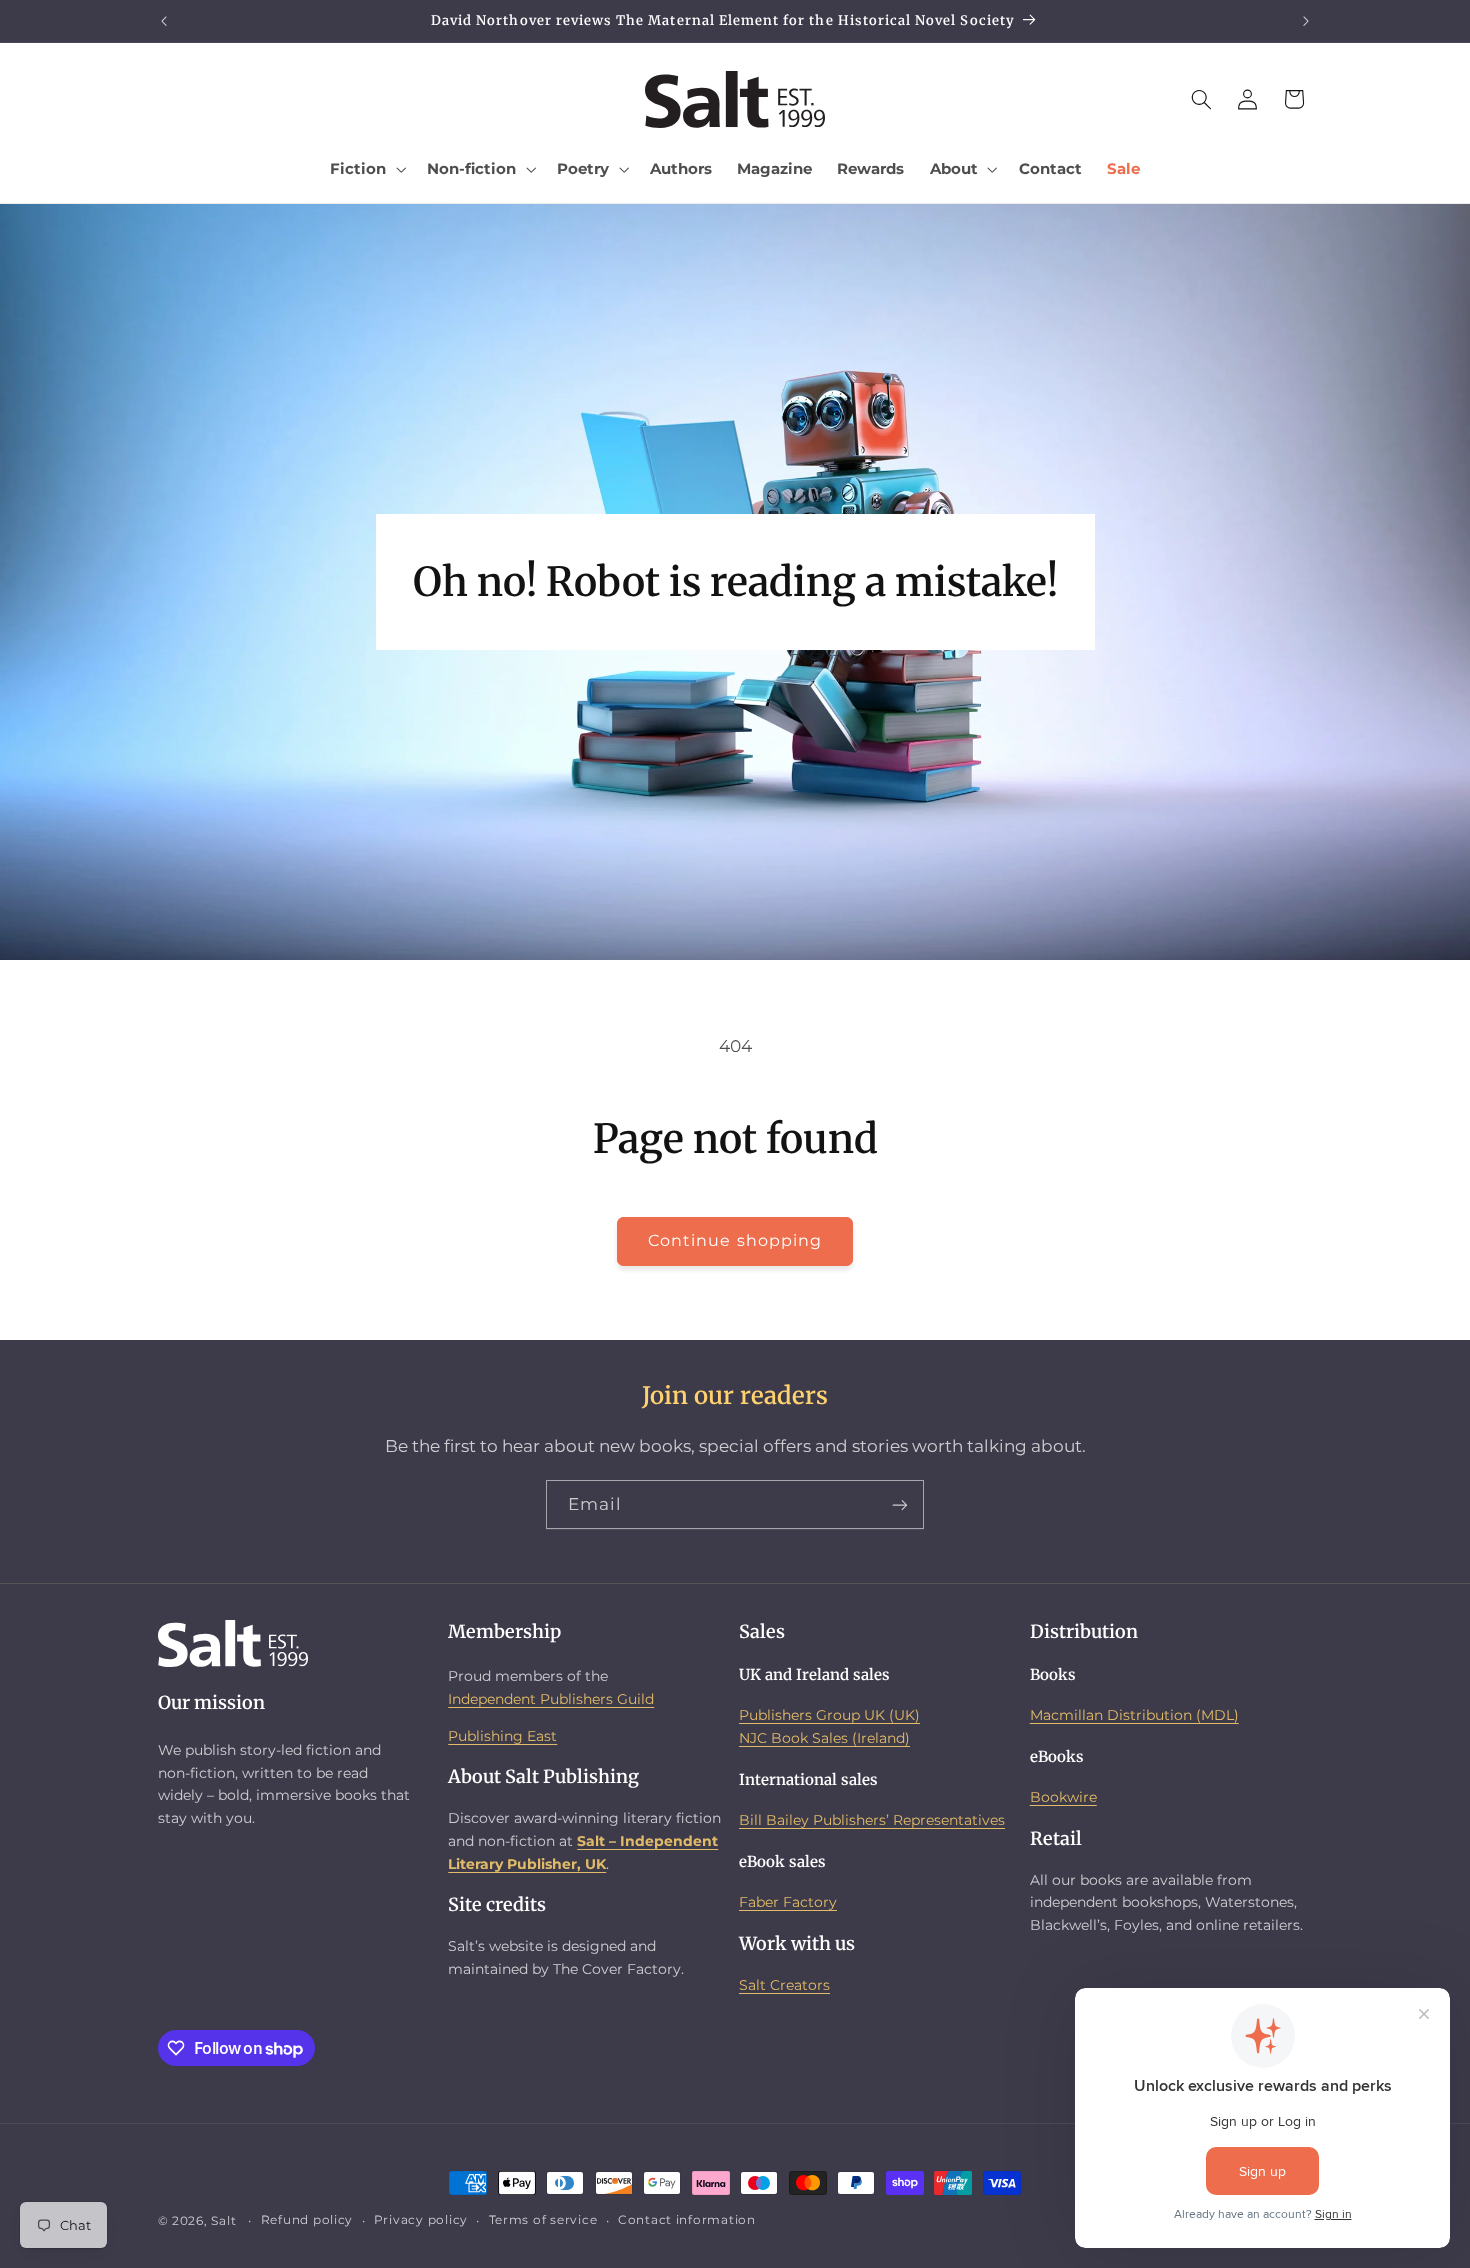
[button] (366, 169)
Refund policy (307, 2221)
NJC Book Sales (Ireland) (824, 1737)
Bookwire (1063, 1797)
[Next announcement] (1306, 21)
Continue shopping (735, 1240)
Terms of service (543, 2221)
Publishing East (502, 1735)
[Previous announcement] (164, 21)
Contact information (687, 2221)
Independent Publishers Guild (551, 1698)
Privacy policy (421, 2221)
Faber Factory (788, 1902)
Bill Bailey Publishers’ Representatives (872, 1820)
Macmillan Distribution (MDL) (1134, 1715)
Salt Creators (784, 1984)
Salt (223, 2221)
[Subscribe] (900, 1504)
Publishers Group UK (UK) (829, 1715)
